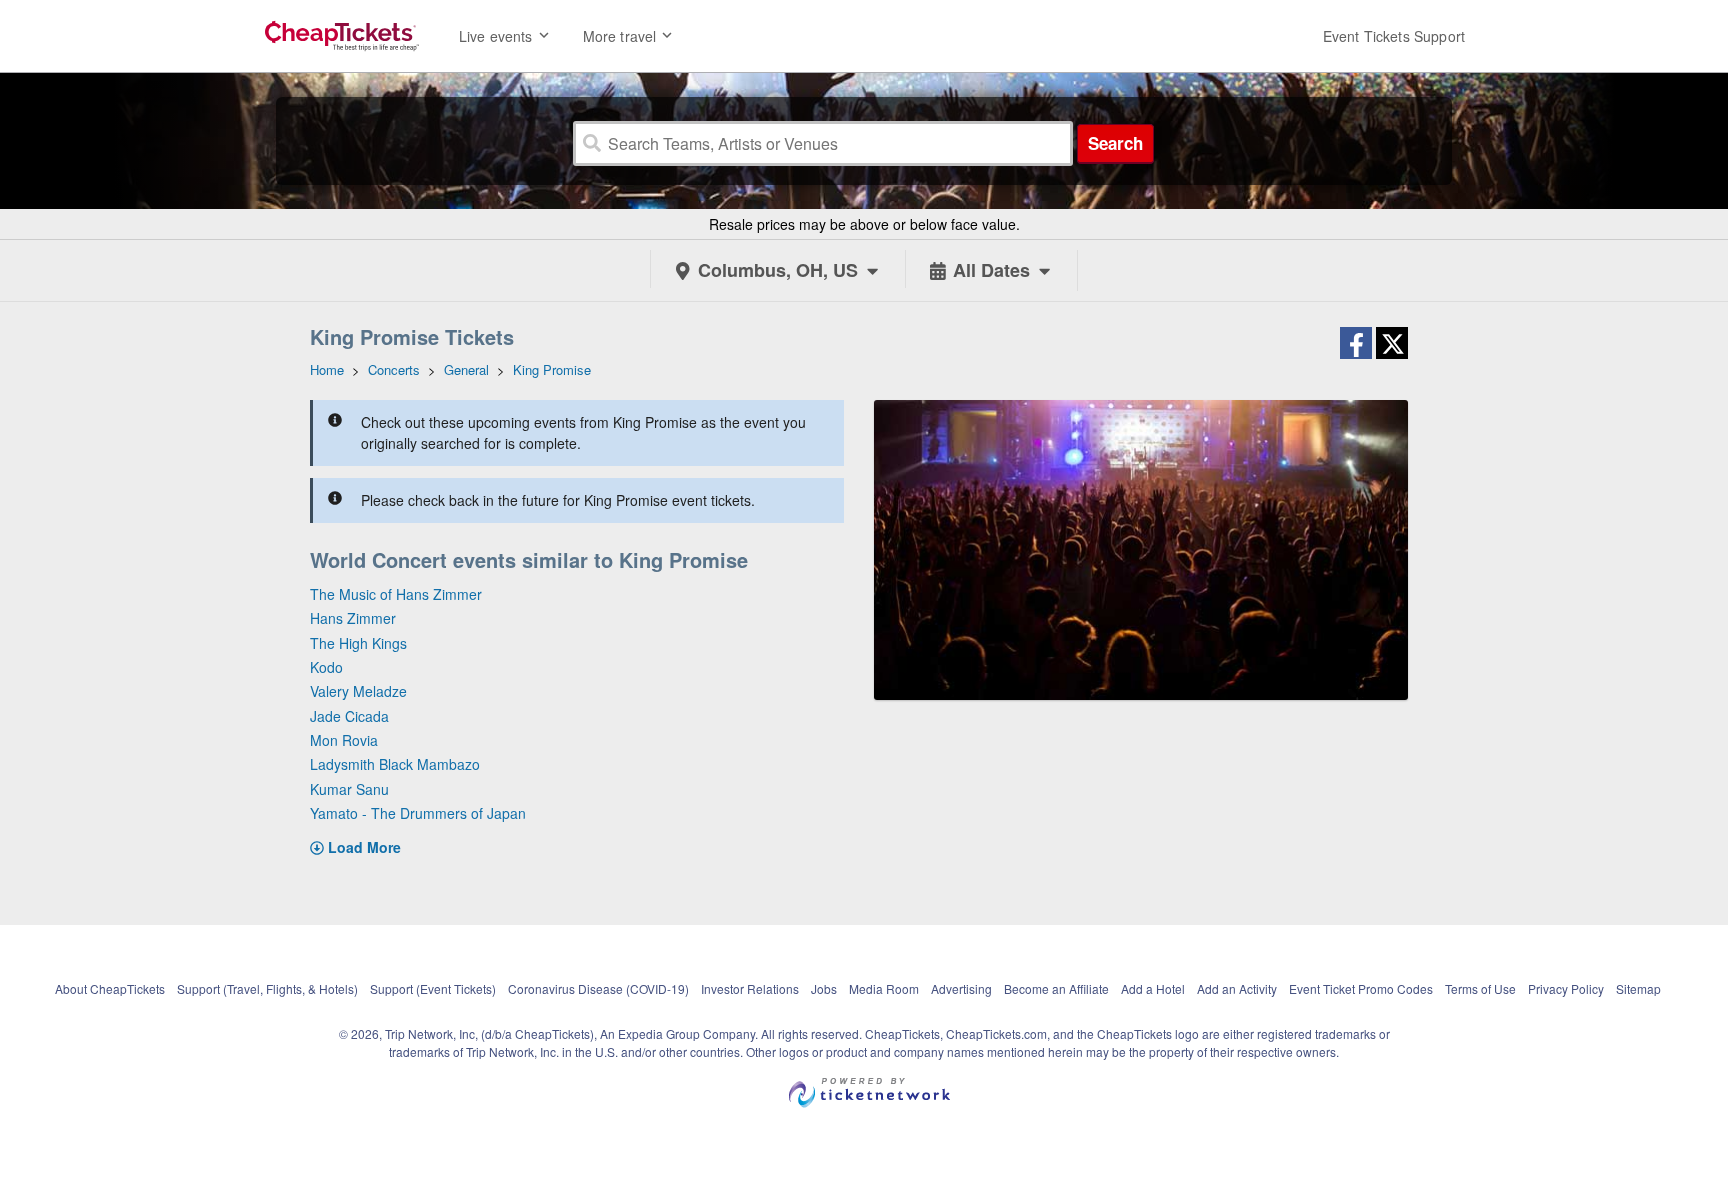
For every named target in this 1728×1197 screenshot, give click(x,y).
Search (1115, 143)
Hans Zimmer (353, 618)
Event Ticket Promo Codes (1361, 988)
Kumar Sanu (349, 789)
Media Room (884, 988)
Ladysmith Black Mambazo (395, 764)
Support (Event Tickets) (433, 988)
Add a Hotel (1153, 988)
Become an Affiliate (1056, 988)
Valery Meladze (358, 691)
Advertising (961, 988)
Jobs (824, 988)
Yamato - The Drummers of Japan (418, 813)
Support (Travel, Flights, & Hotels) (267, 988)
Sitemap (1638, 988)
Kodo (326, 667)
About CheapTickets (110, 988)
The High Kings (358, 643)
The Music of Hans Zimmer (396, 594)
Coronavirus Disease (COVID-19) (598, 988)
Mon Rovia (344, 740)
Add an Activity (1237, 988)
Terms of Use (1480, 988)
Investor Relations (750, 988)
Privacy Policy (1566, 988)
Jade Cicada (349, 716)
